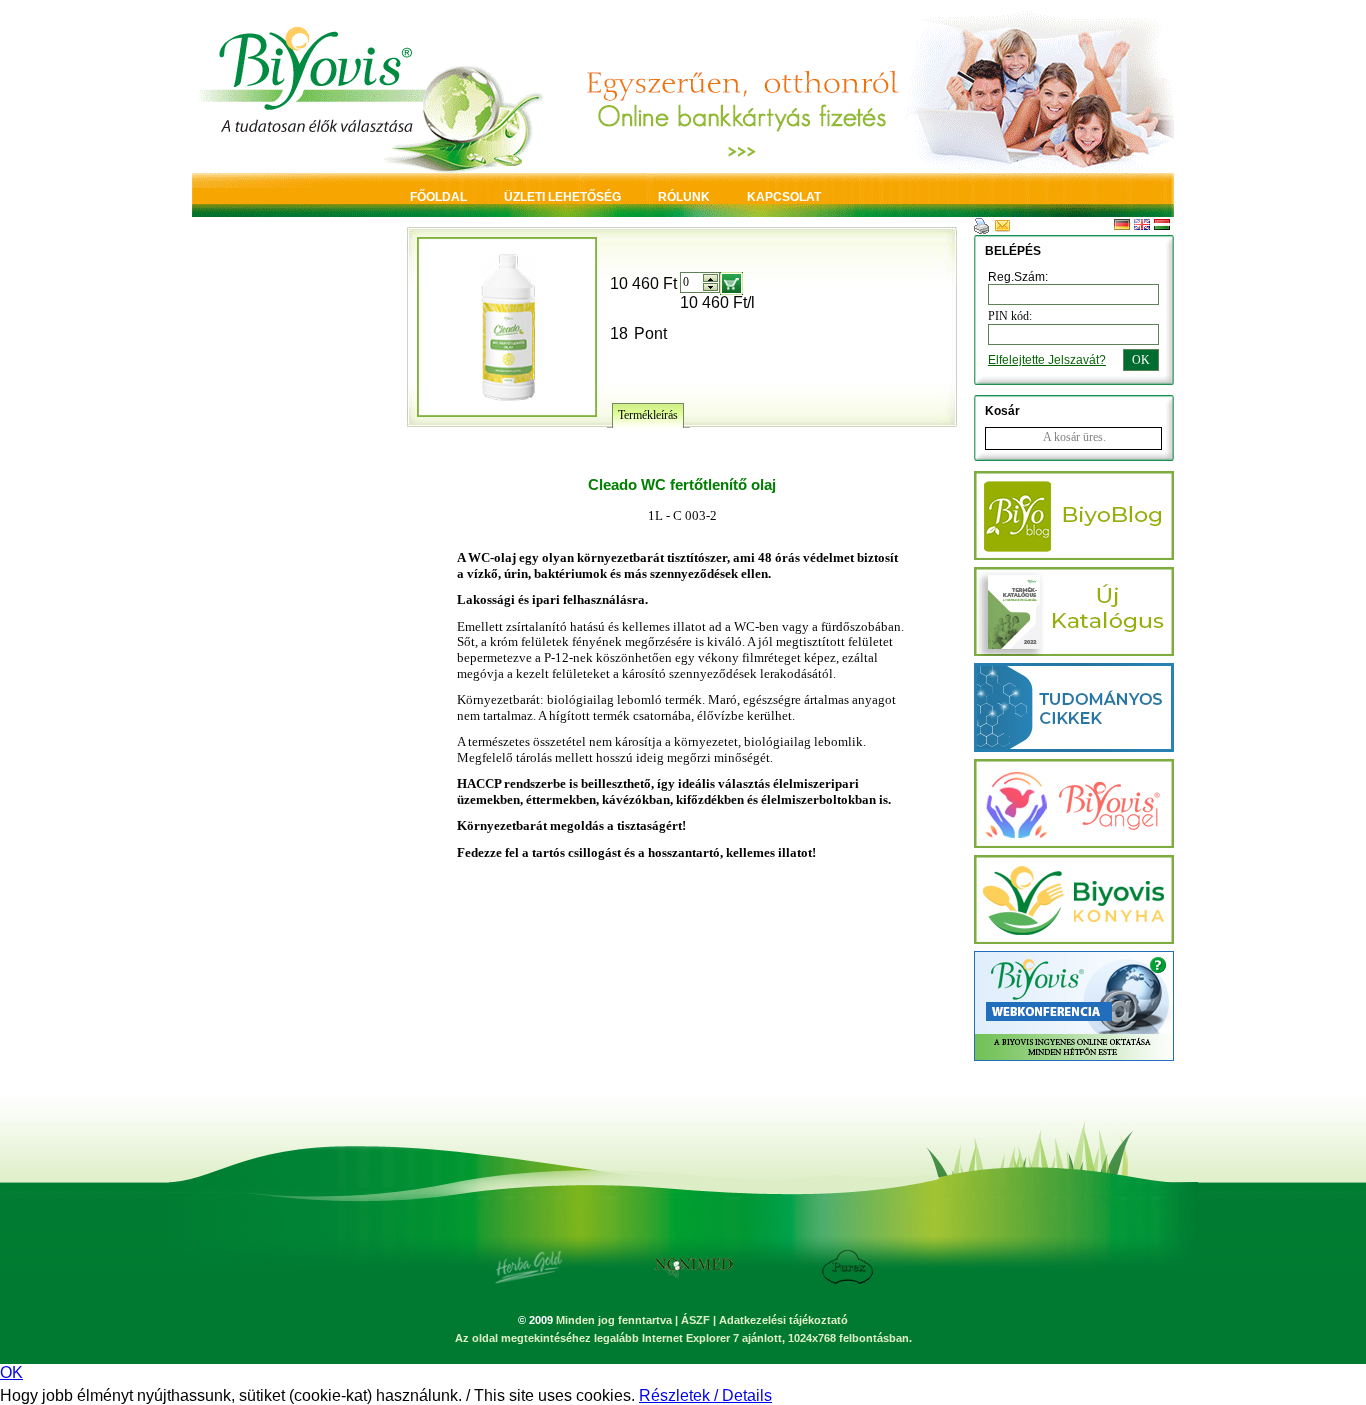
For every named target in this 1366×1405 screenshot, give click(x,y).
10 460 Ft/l (717, 302)
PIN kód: (1010, 316)
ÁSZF (695, 1320)
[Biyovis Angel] (1074, 746)
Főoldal (438, 197)
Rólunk (684, 197)
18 (619, 333)
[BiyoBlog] (1074, 554)
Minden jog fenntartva (614, 1320)
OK (11, 1372)
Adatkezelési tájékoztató (783, 1320)
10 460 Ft (643, 283)
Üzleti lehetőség (562, 197)
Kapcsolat (784, 197)
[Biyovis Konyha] (1074, 938)
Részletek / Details (705, 1395)
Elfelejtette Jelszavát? (1047, 360)
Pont (650, 333)
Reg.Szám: (1018, 277)
